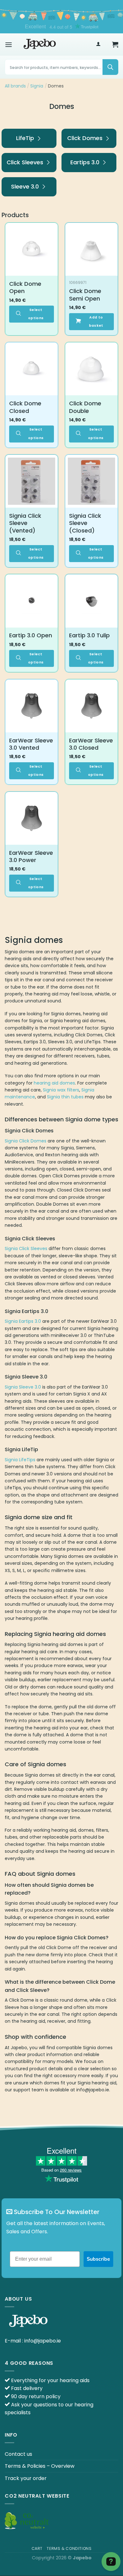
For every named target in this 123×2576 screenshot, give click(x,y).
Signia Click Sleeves (26, 1249)
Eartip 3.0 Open (31, 635)
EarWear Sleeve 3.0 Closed (91, 744)
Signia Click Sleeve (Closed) (85, 523)
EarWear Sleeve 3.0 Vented (31, 744)
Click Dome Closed (25, 407)
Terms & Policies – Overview (40, 2466)
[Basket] (115, 44)
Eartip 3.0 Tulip (89, 635)
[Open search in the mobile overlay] (61, 67)
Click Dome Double (85, 407)
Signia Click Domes (26, 1141)
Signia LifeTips (20, 1460)
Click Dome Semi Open (85, 295)
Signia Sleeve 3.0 (23, 1387)
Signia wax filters (61, 1090)
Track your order (26, 2478)
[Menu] (9, 45)
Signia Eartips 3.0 (23, 1321)
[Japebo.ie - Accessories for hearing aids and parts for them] (40, 44)
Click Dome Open (25, 287)
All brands (15, 86)
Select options (36, 314)
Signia (37, 86)
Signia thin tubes (65, 1097)
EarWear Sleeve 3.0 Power (31, 857)
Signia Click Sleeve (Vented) (25, 523)
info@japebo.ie (43, 2341)
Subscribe (98, 2259)
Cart (37, 2548)
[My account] (98, 45)
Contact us (18, 2454)
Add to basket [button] (96, 321)
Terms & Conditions (69, 2548)
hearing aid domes (54, 1083)
